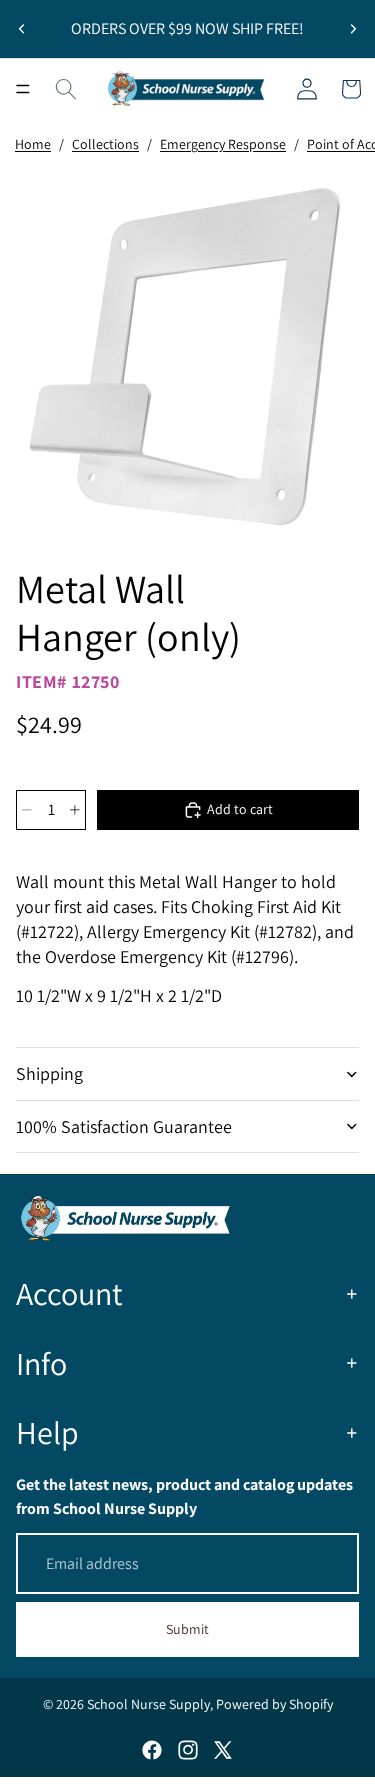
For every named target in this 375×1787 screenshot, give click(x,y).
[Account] (307, 89)
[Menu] (23, 89)
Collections (105, 144)
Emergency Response (223, 144)
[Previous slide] (22, 29)
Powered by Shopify (274, 1704)
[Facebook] (152, 1750)
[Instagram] (188, 1750)
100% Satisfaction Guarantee (124, 1126)
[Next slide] (353, 29)
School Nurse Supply (148, 1704)
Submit (187, 1629)
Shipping (49, 1073)
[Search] (66, 89)
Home (33, 144)
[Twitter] (223, 1750)
